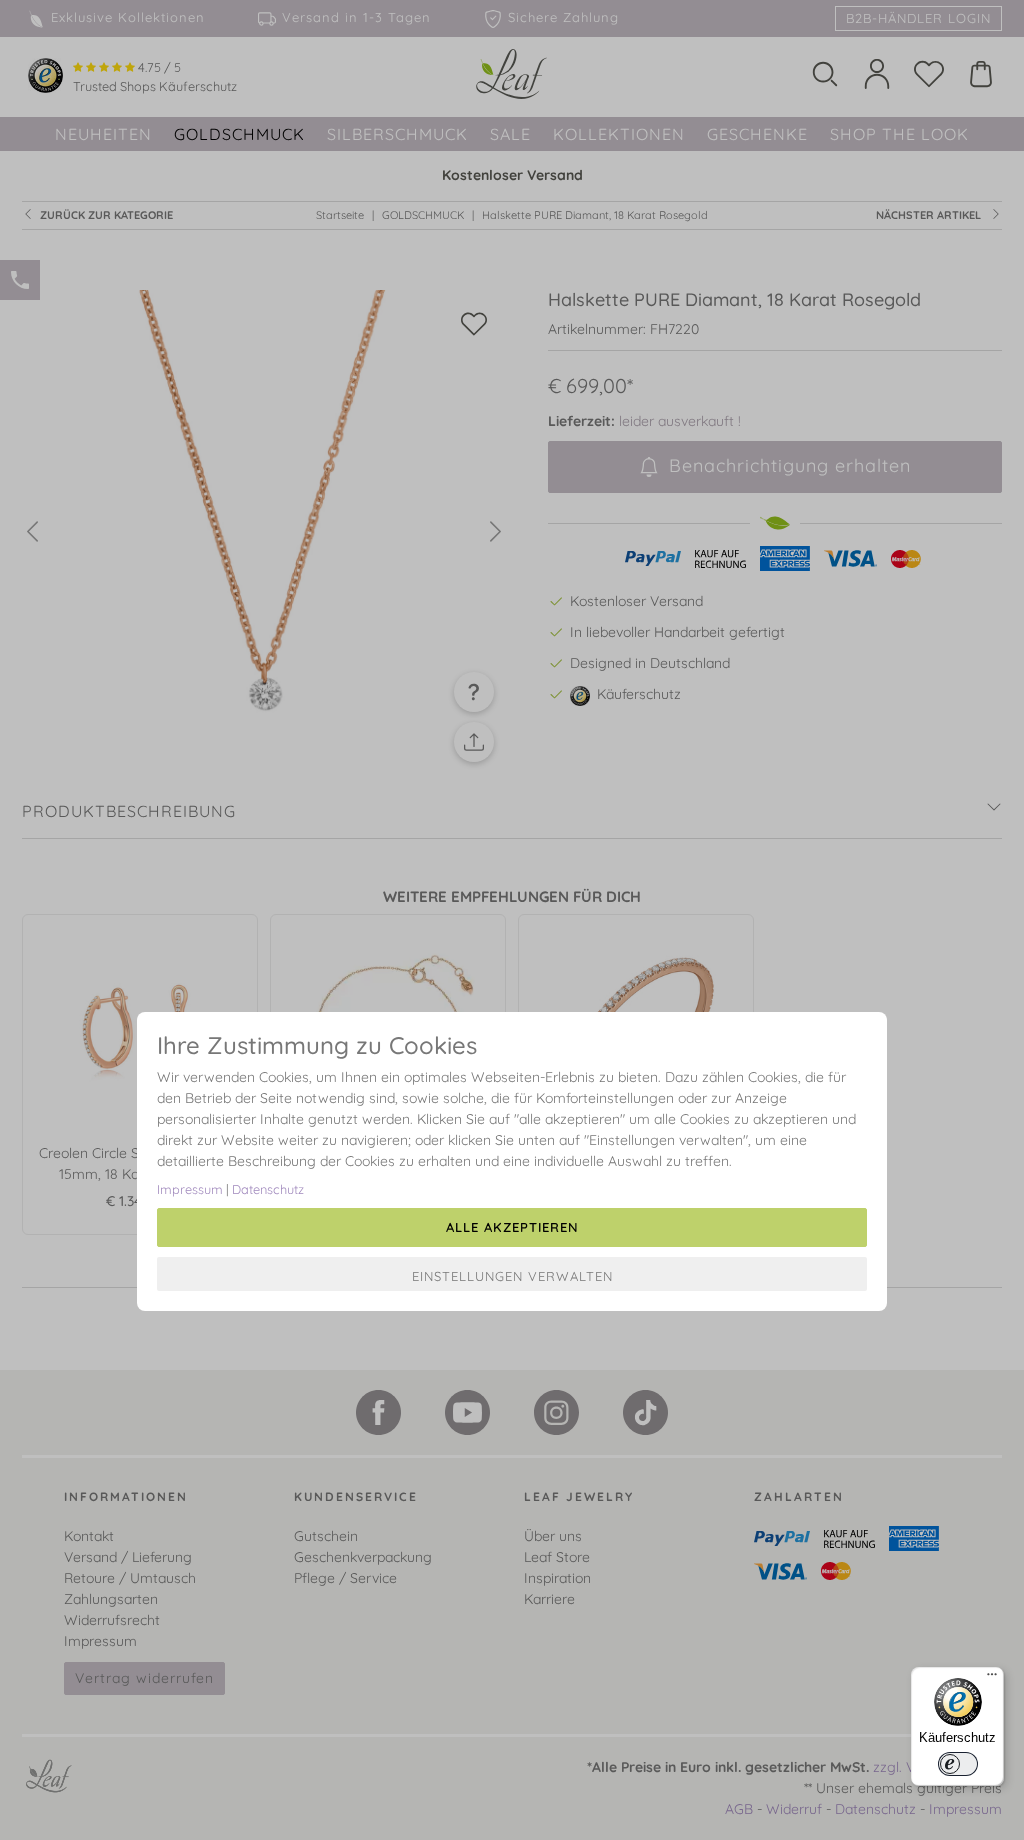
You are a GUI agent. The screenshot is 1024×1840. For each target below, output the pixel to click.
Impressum (190, 1189)
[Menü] (992, 1679)
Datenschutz (268, 1189)
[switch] (958, 1764)
